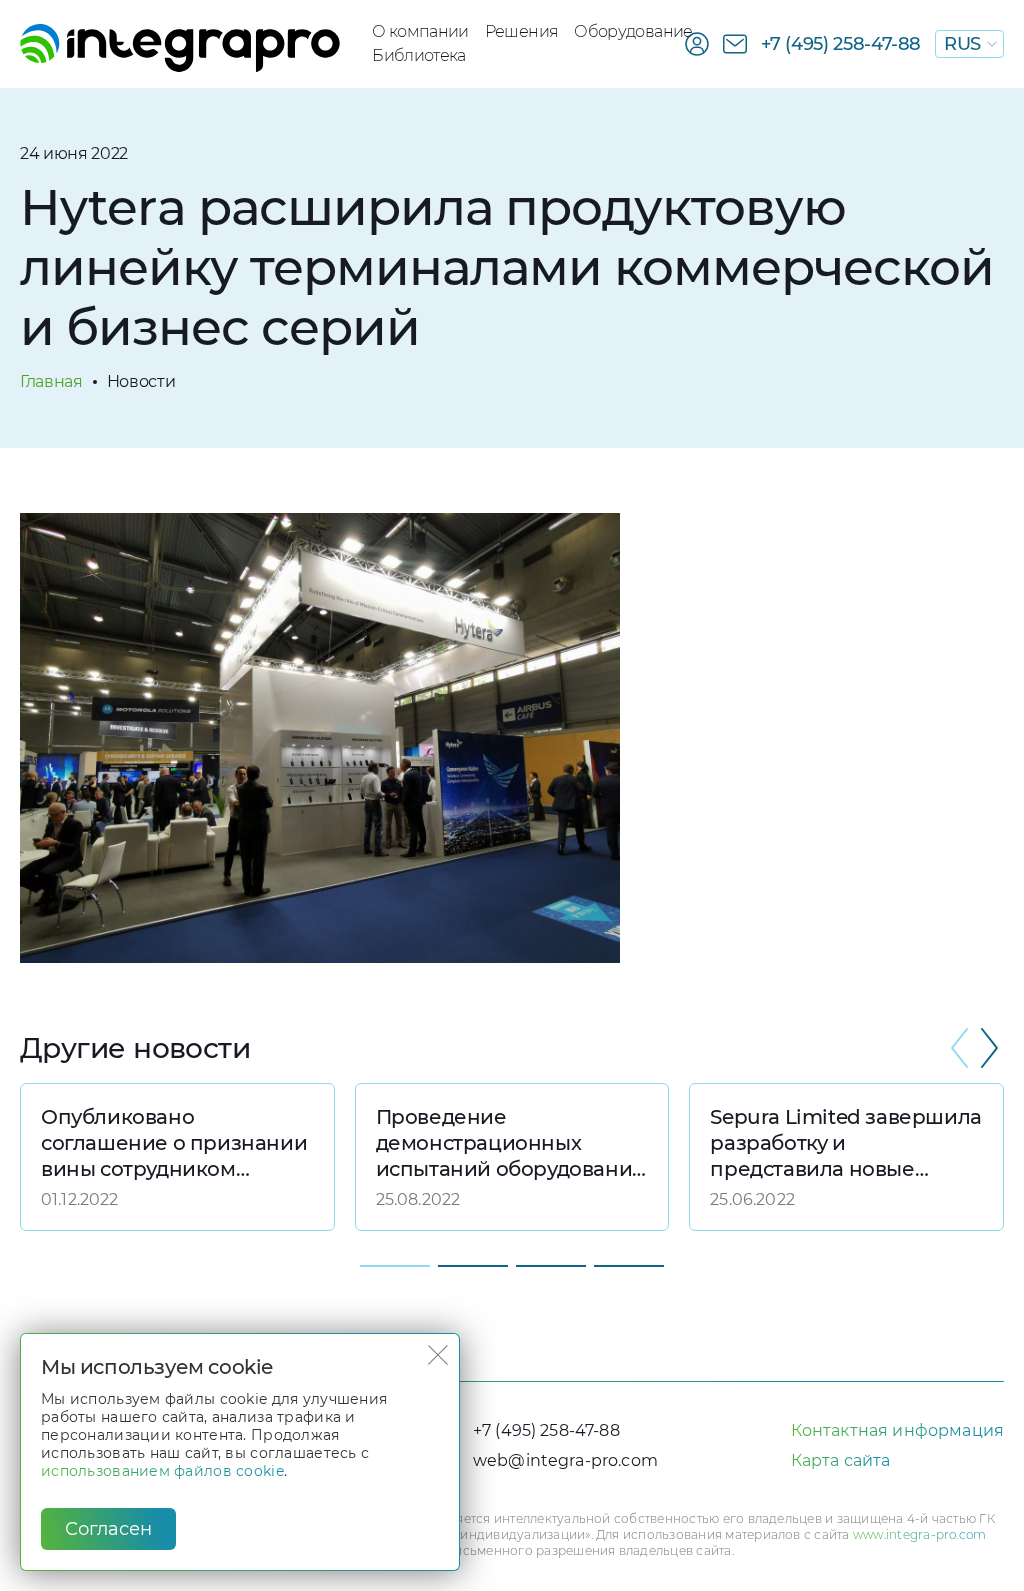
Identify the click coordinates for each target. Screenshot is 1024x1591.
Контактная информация (897, 1430)
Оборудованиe (633, 31)
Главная (51, 381)
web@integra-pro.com (565, 1460)
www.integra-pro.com (920, 1534)
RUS (962, 44)
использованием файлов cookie (162, 1471)
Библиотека (419, 55)
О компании (420, 31)
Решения (522, 31)
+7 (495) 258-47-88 (841, 44)
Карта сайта (841, 1460)
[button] (989, 1048)
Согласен (108, 1529)
